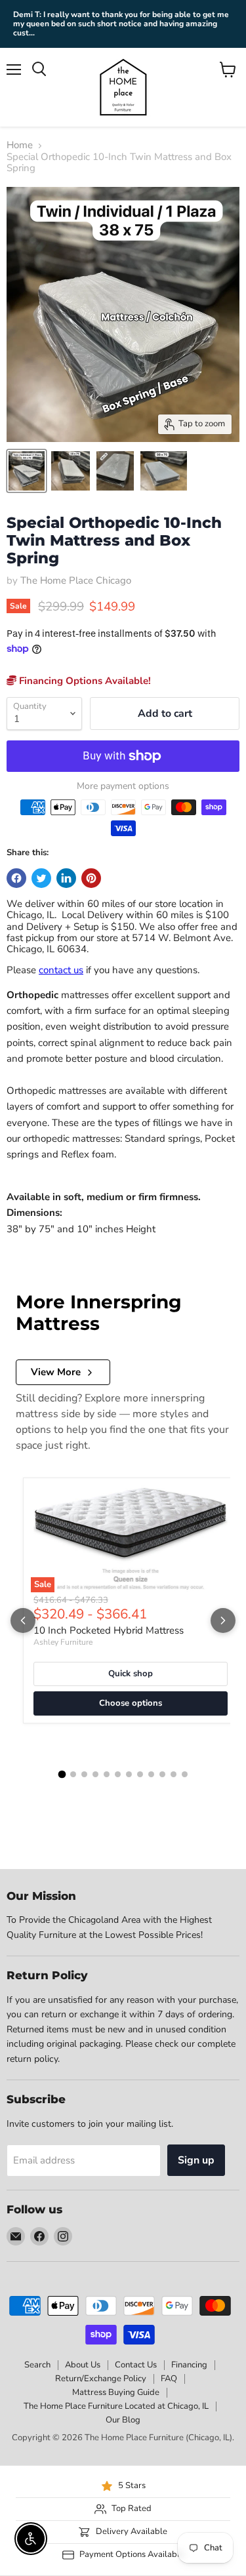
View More (56, 1372)
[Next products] (223, 1620)
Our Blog (123, 2420)
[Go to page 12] (185, 1774)
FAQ (169, 2379)
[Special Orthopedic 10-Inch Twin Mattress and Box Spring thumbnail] (27, 471)
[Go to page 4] (95, 1774)
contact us (61, 970)
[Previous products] (23, 1620)
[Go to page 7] (129, 1774)
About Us (83, 2365)
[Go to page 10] (162, 1774)
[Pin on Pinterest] (91, 878)
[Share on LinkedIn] (66, 878)
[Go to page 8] (140, 1774)
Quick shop (131, 1674)
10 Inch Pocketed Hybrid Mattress (109, 1630)
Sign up (196, 2160)
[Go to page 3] (84, 1774)
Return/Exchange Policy (101, 2379)
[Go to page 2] (73, 1774)
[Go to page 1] (62, 1775)
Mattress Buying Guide (116, 2392)
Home (20, 145)
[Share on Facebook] (16, 878)
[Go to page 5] (107, 1774)
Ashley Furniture (63, 1642)
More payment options (123, 786)
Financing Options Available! (84, 681)
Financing (189, 2365)
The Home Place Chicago (76, 580)
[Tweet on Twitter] (41, 878)
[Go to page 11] (174, 1774)
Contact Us (136, 2365)
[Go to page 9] (151, 1774)
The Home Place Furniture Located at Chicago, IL (116, 2406)
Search (37, 2365)
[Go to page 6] (118, 1774)
